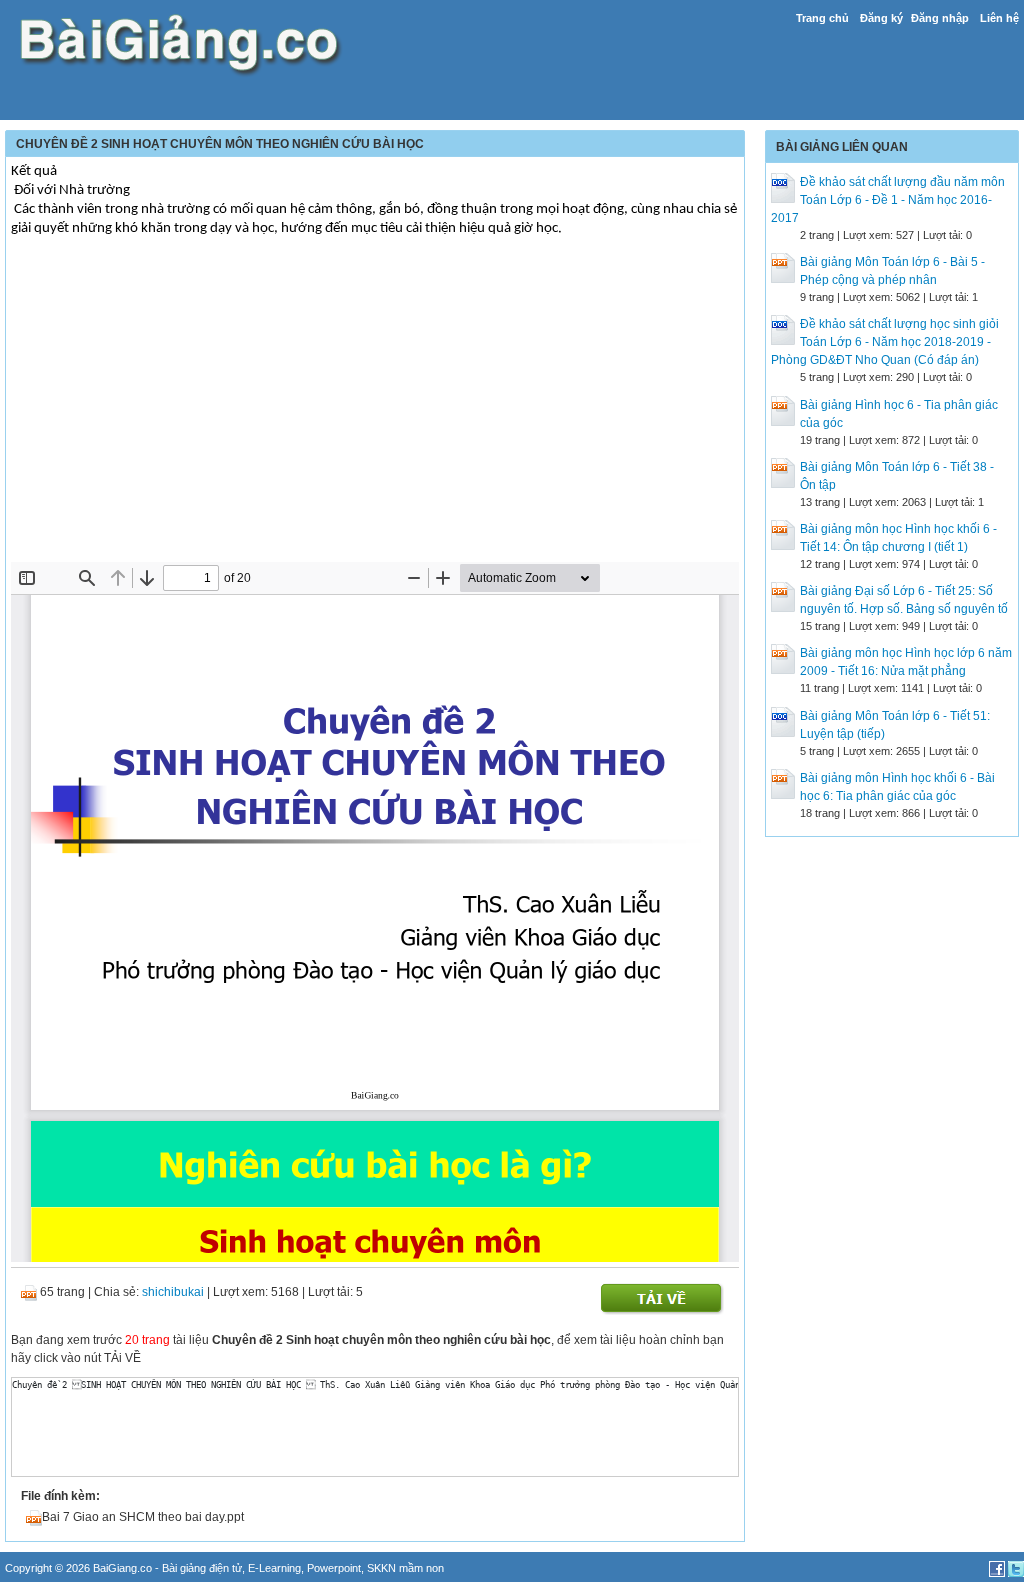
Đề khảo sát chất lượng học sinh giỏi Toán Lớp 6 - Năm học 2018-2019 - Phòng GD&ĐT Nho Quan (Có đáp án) (885, 342)
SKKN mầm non (405, 1568)
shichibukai (173, 1292)
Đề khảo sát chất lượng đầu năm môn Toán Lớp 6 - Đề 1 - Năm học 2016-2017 (888, 200)
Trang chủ (822, 18)
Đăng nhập (940, 18)
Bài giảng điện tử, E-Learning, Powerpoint (261, 1568)
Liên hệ (999, 18)
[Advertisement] (375, 412)
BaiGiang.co (122, 1568)
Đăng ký (881, 18)
